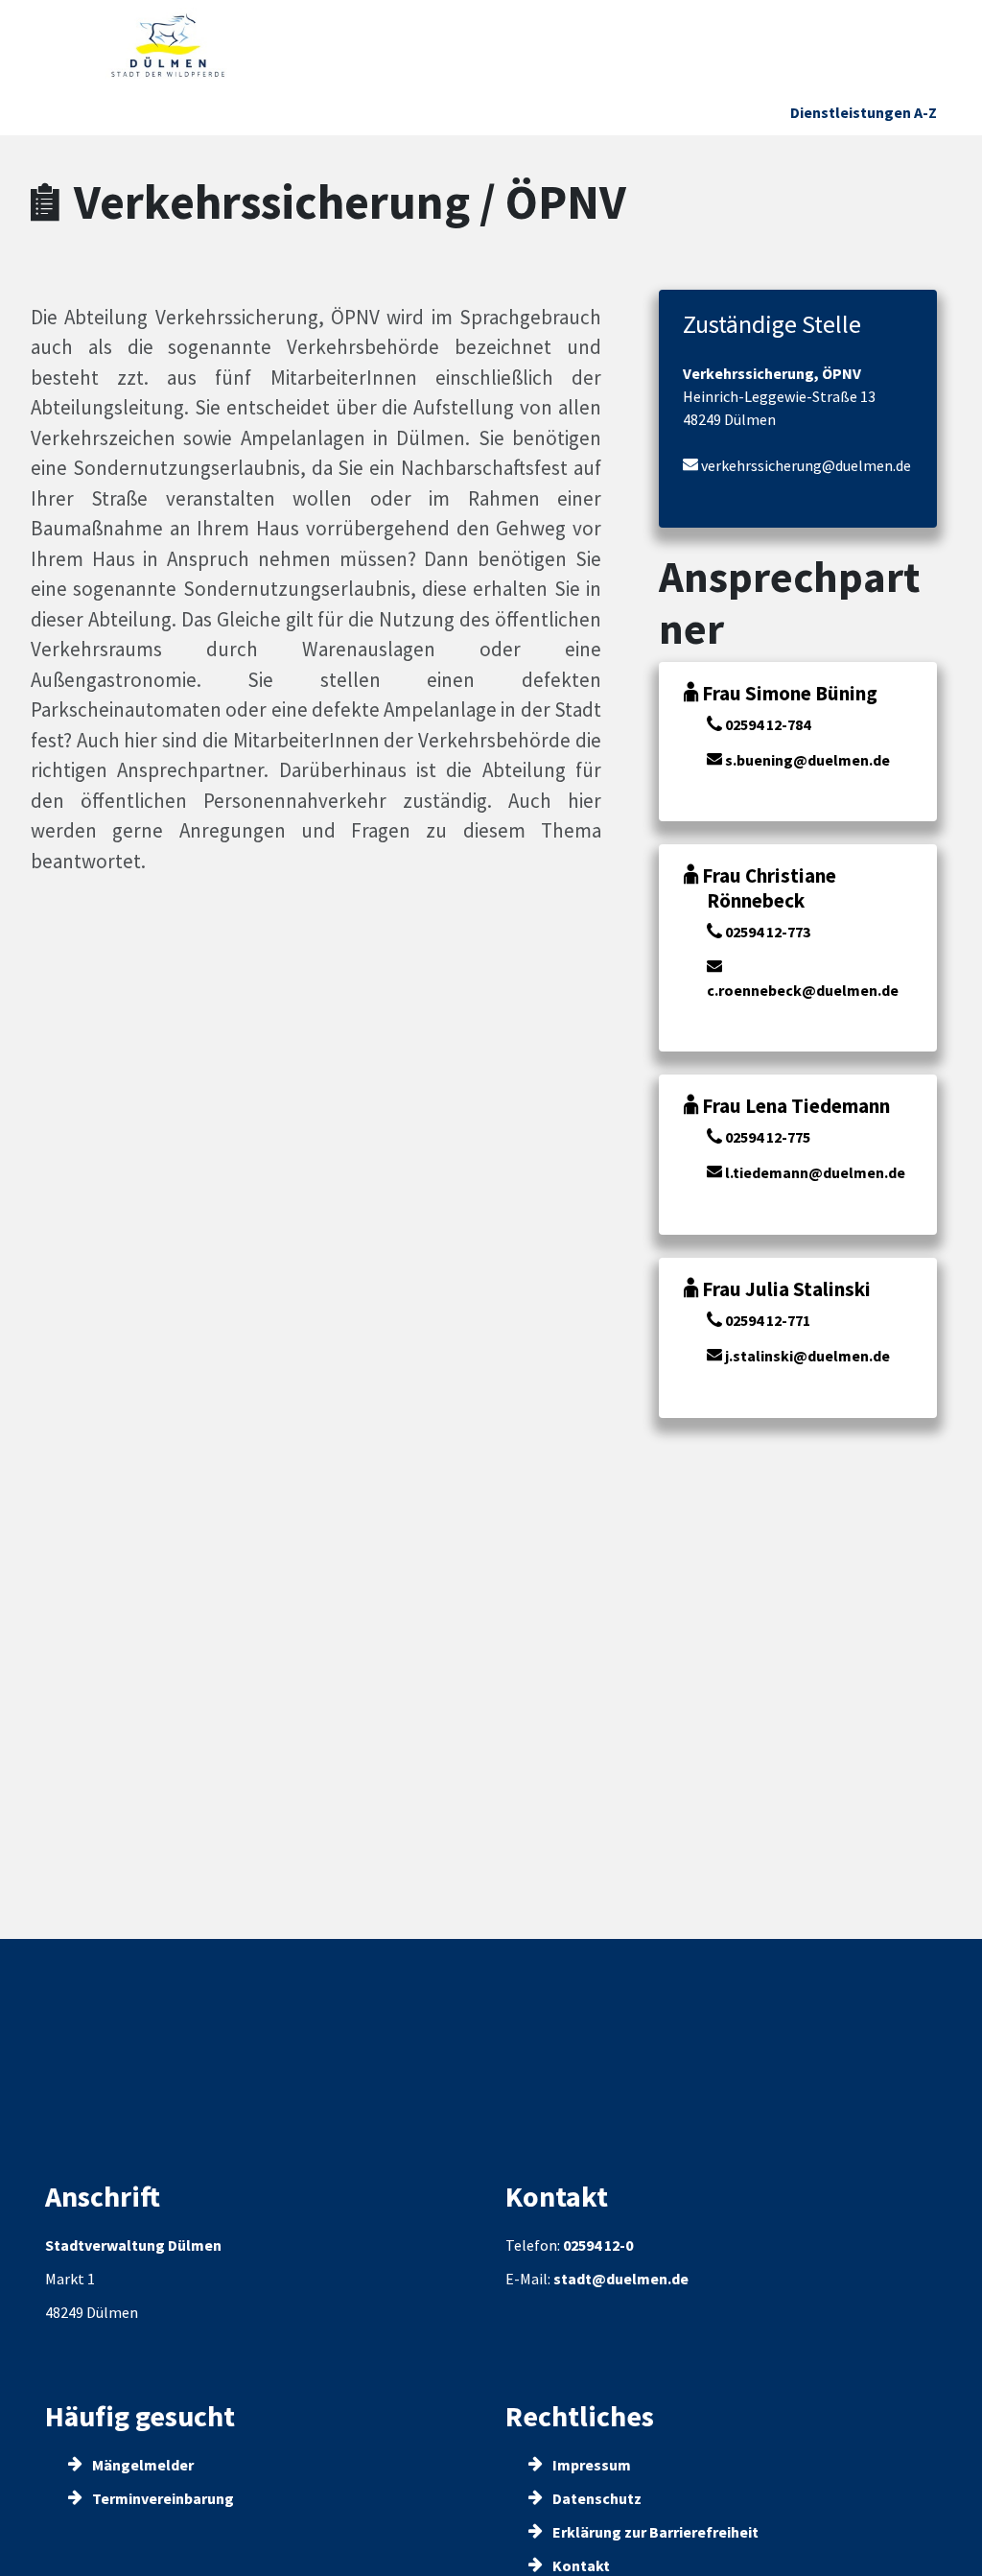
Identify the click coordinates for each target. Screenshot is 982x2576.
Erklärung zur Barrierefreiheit (654, 2532)
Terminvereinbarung (162, 2498)
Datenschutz (596, 2498)
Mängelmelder (141, 2465)
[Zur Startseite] (168, 46)
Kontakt (580, 2565)
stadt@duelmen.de (621, 2279)
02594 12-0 (598, 2245)
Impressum (590, 2465)
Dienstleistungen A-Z (864, 112)
